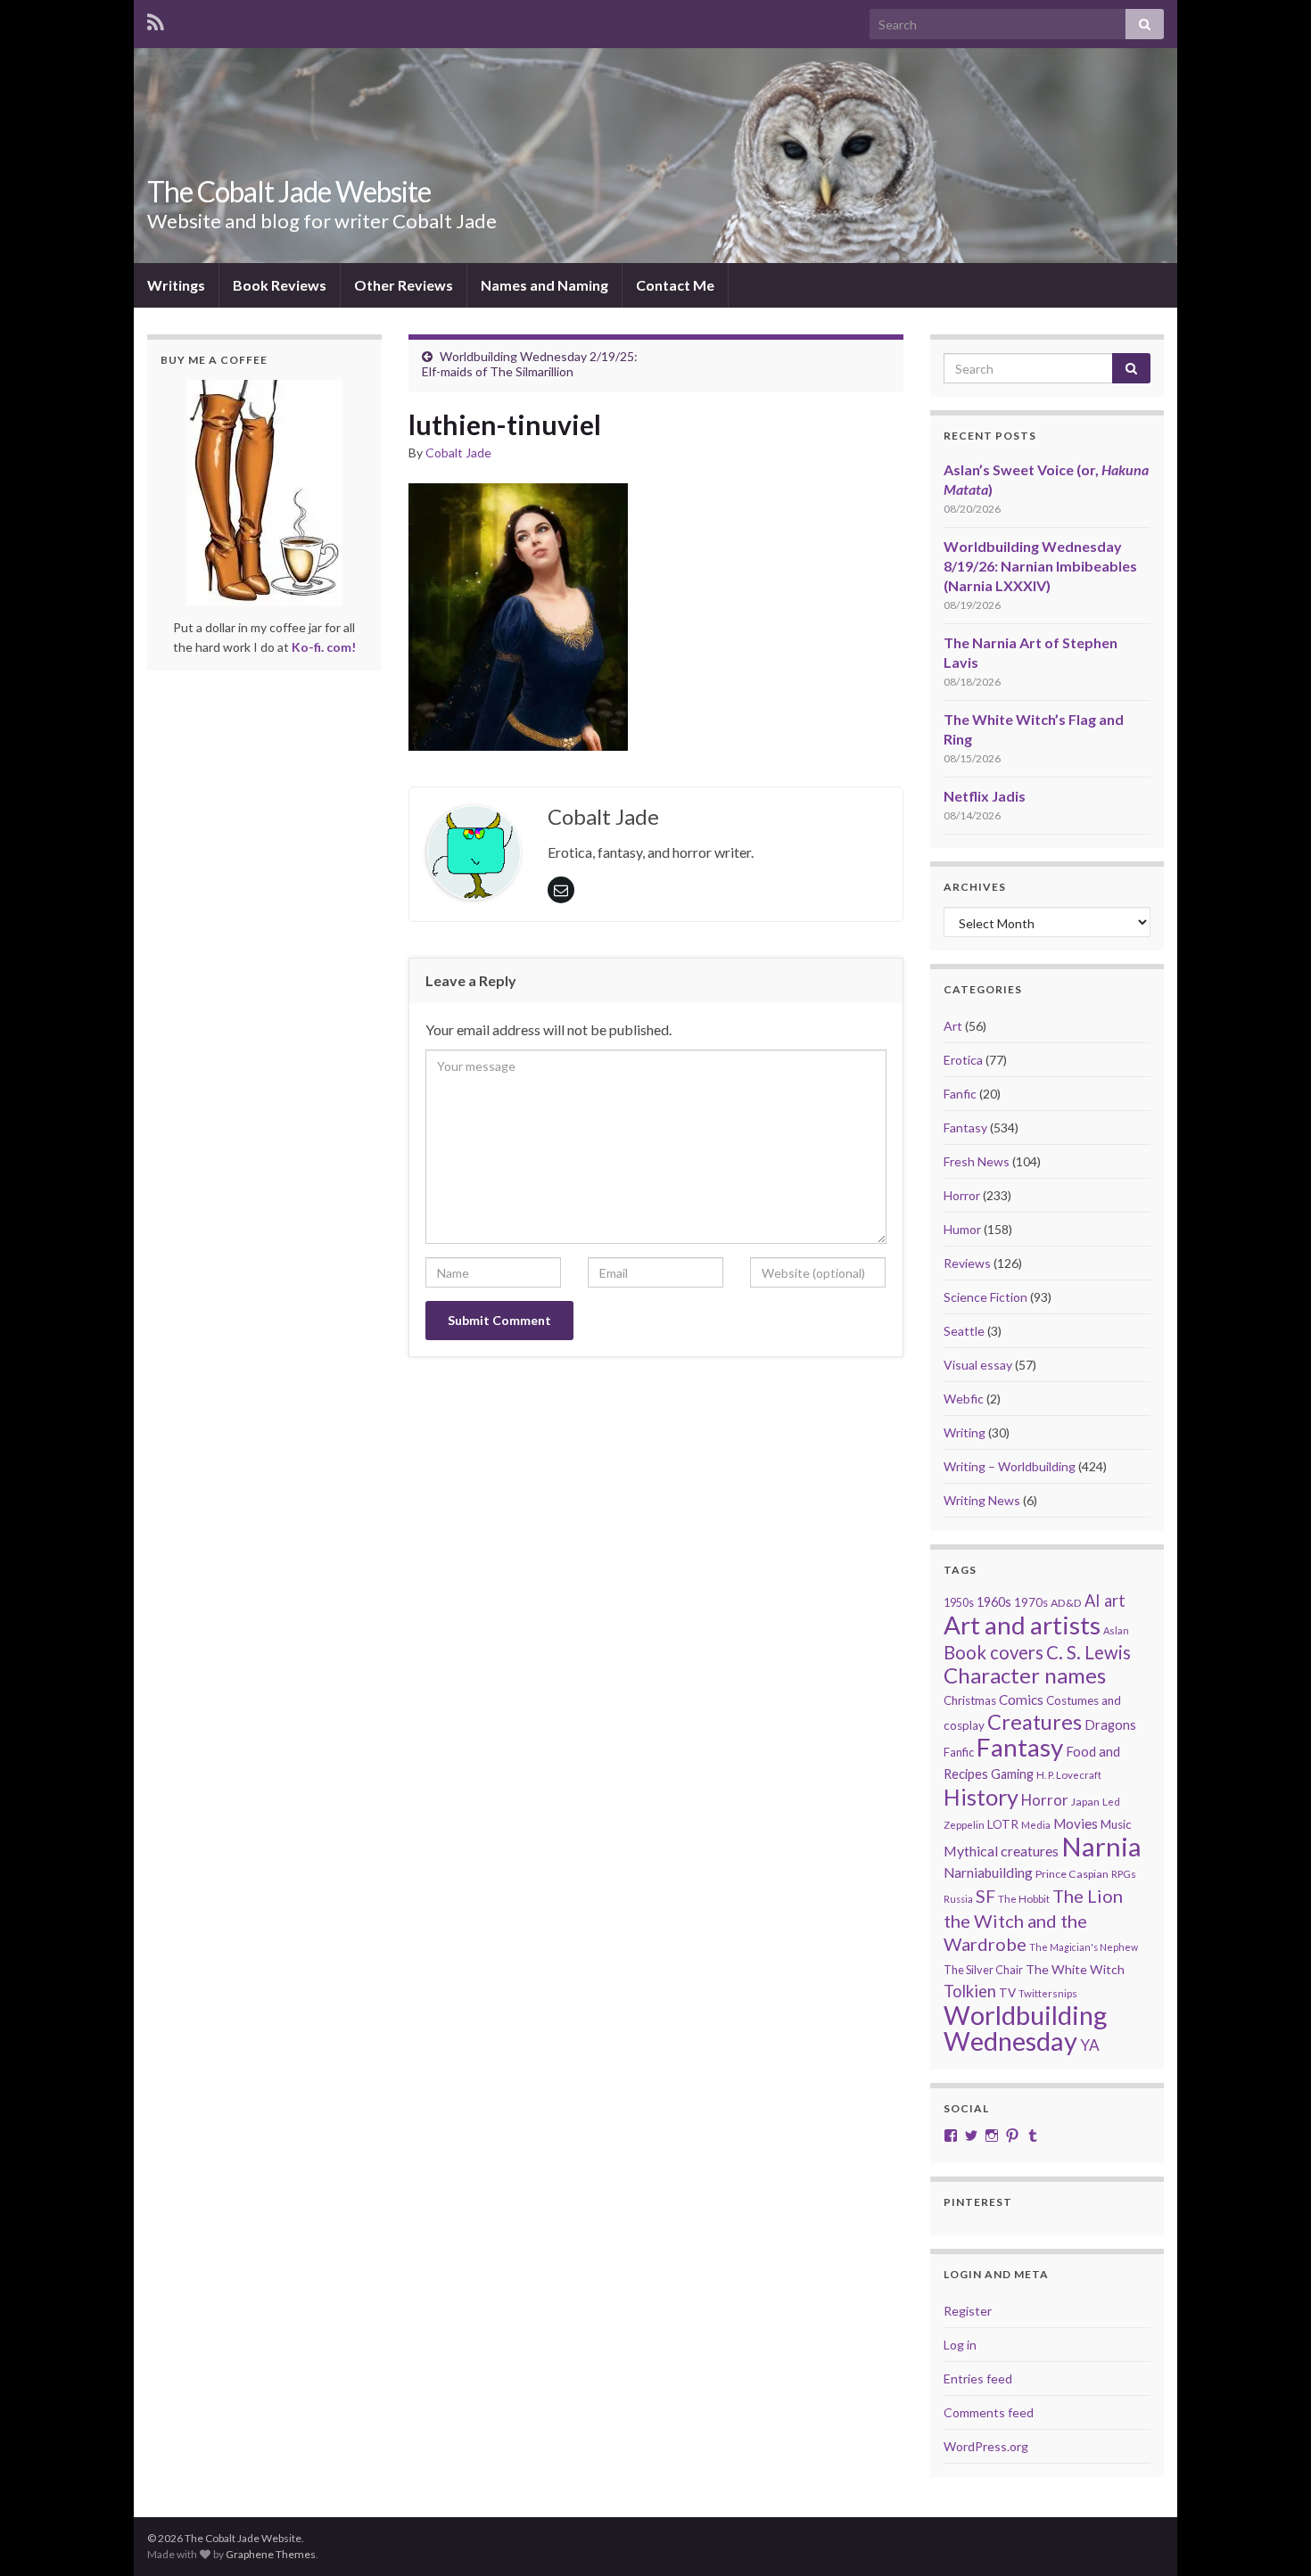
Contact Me (675, 285)
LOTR (1003, 1824)
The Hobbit (1024, 1899)
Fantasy (965, 1128)
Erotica (963, 1060)
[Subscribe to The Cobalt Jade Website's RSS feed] (156, 19)
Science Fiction (985, 1297)
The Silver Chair (983, 1970)
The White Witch (1075, 1969)
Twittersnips (1048, 1993)
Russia (958, 1899)
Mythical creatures (1001, 1851)
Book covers (994, 1652)
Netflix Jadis (985, 796)
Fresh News (977, 1161)
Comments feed (989, 2412)
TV (1007, 1993)
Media (1036, 1825)
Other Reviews (404, 285)
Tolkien (970, 1991)
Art (953, 1026)
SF (985, 1896)
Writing (965, 1432)
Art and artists (1022, 1625)
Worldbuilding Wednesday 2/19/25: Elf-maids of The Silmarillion (530, 364)
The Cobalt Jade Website (289, 191)
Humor (962, 1229)
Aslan (1116, 1630)
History (981, 1797)
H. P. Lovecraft (1069, 1775)
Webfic (964, 1399)
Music (1116, 1824)
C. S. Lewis (1088, 1652)
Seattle (964, 1331)
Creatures (1035, 1722)
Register (968, 2311)
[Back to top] (1271, 2536)
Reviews (967, 1263)
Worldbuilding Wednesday (1025, 2028)
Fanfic (960, 1094)
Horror (962, 1195)
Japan (1085, 1802)
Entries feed (978, 2378)
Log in (960, 2345)
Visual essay (978, 1365)
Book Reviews (280, 285)
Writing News (982, 1500)
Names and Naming (544, 285)
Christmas (970, 1700)
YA (1090, 2045)
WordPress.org (986, 2446)
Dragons (1110, 1725)
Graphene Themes (271, 2554)
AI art (1105, 1601)
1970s (1031, 1602)
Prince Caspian (1072, 1874)
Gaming (1012, 1774)
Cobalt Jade (458, 453)
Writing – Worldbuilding (1010, 1466)
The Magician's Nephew (1084, 1947)
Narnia (1101, 1846)
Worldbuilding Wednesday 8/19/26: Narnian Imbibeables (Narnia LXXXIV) (1040, 566)
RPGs (1124, 1874)
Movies (1076, 1823)
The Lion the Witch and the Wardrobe (1033, 1920)
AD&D (1066, 1603)
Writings (176, 285)
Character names (1025, 1675)
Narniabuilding (988, 1872)
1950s (959, 1603)
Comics (1021, 1700)
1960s (994, 1602)
